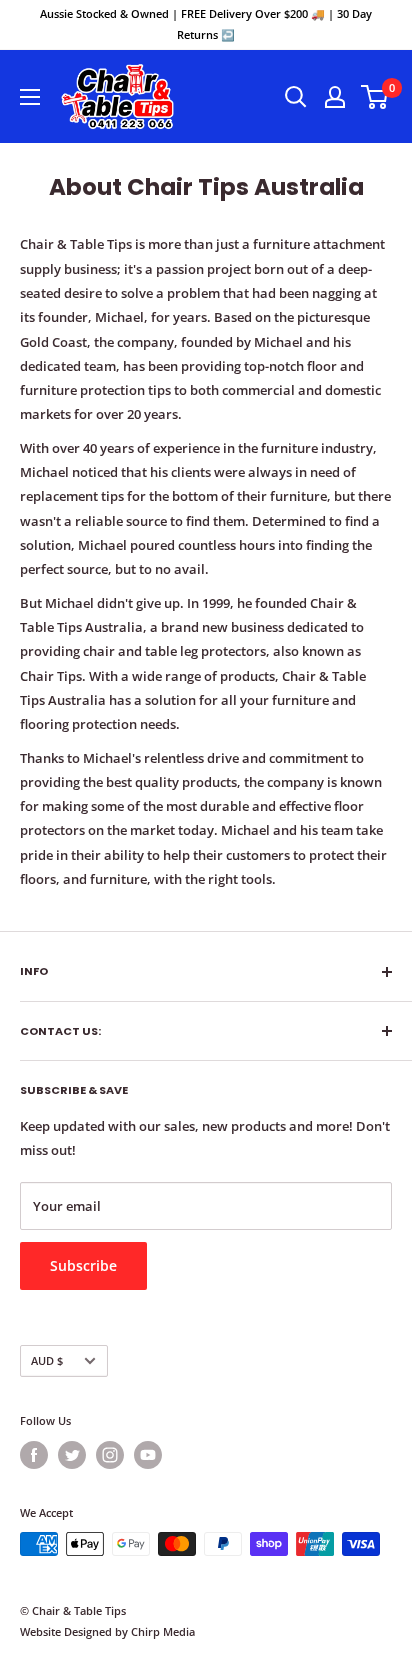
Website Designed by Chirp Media (107, 1631)
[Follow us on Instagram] (110, 1455)
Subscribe (83, 1265)
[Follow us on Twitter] (72, 1455)
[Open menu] (30, 97)
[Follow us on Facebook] (34, 1455)
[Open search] (296, 97)
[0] (375, 97)
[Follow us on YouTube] (148, 1455)
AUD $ (47, 1360)
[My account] (335, 97)
